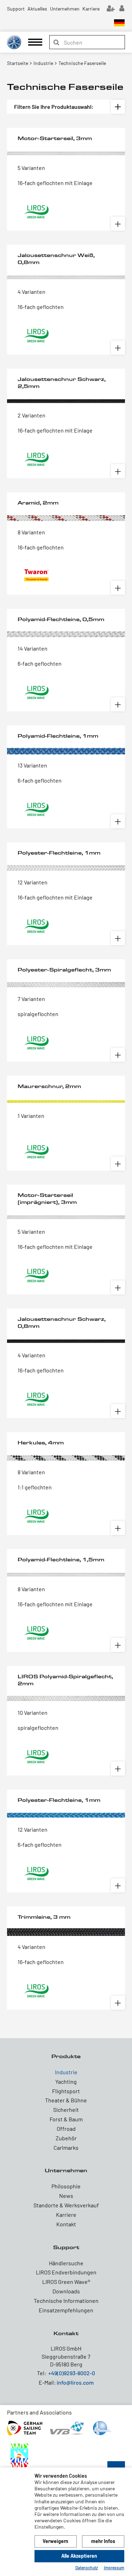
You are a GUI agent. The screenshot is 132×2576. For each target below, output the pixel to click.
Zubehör (66, 2138)
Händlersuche (66, 2263)
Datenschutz (87, 2568)
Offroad (66, 2129)
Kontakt (66, 2224)
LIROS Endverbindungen (66, 2272)
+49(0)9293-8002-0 (72, 2373)
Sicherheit (66, 2110)
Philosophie (66, 2186)
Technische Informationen (66, 2301)
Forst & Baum (66, 2119)
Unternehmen (65, 9)
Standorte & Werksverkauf (66, 2205)
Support (16, 9)
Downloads (66, 2291)
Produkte (66, 2056)
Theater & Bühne (66, 2100)
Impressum (114, 2568)
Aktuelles (37, 9)
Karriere (91, 9)
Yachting (66, 2081)
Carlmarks (66, 2147)
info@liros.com (75, 2382)
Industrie (66, 2072)
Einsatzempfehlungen (66, 2310)
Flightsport (66, 2091)
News (66, 2196)
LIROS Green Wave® (66, 2282)
